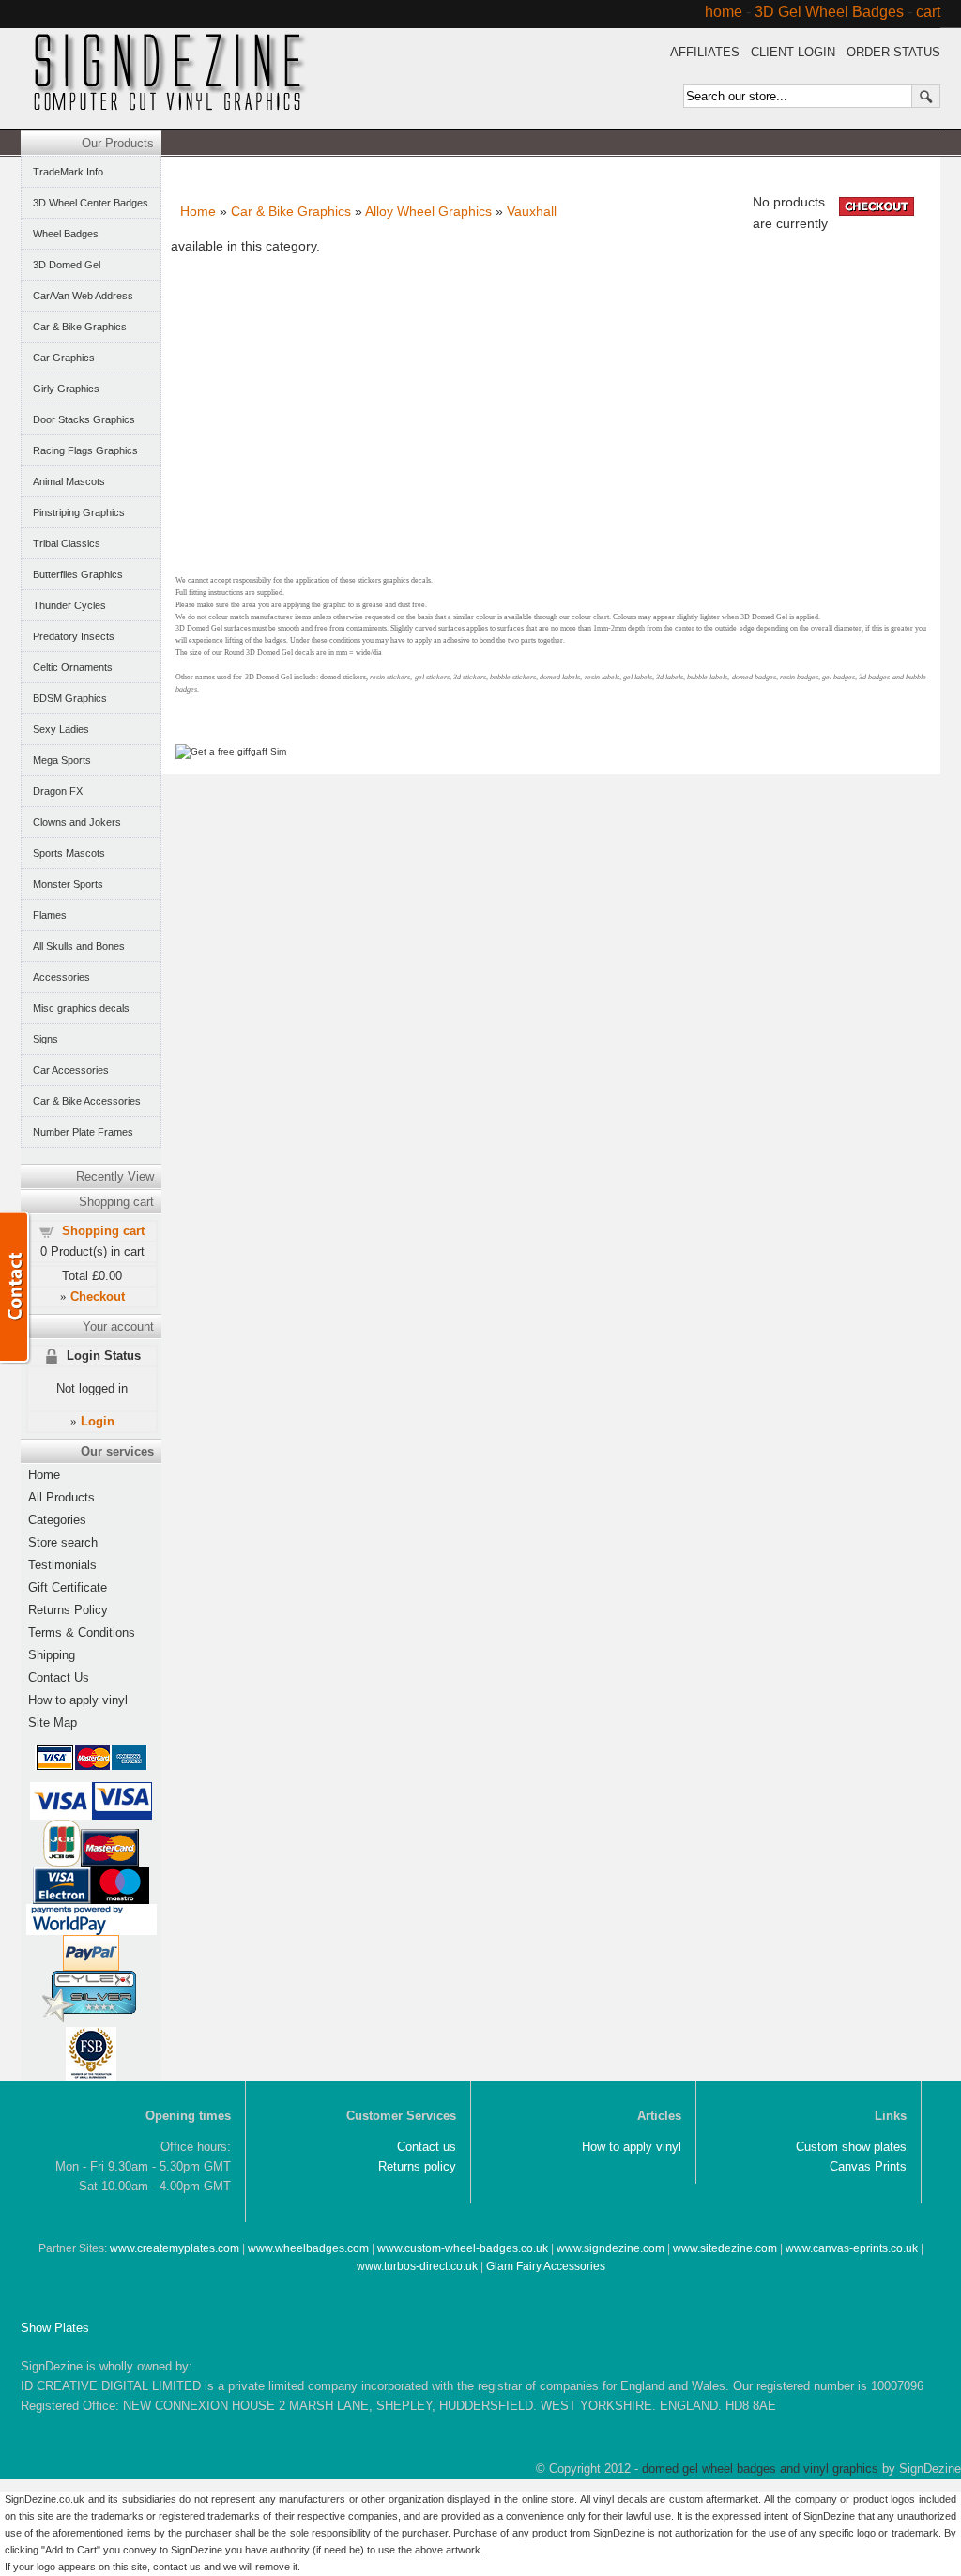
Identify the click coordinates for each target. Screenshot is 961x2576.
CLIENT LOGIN (793, 52)
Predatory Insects (74, 636)
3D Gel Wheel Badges (829, 12)
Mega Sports (62, 760)
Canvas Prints (868, 2166)
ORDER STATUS (893, 52)
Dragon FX (58, 791)
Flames (50, 915)
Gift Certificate (68, 1587)
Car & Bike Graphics (291, 211)
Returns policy (417, 2166)
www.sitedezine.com (725, 2248)
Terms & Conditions (82, 1632)
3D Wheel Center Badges (91, 203)
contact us (177, 2567)
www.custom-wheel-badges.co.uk (463, 2248)
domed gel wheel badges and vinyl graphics (760, 2469)
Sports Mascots (69, 853)
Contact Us (59, 1677)
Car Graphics (64, 358)
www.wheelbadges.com (308, 2248)
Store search (63, 1542)
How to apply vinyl (78, 1700)
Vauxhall (532, 211)
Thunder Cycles (69, 605)
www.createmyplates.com (175, 2248)
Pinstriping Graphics (79, 512)
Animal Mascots (69, 481)
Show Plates (55, 2328)
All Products (61, 1497)
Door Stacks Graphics (84, 419)
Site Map (53, 1722)
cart (928, 12)
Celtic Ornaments (73, 667)
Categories (57, 1520)
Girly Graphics (66, 389)
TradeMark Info (68, 172)
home (724, 12)
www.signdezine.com (610, 2248)
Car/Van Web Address (83, 296)
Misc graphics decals (81, 1008)
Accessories (61, 977)
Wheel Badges (66, 234)
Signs (46, 1039)
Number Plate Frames (83, 1132)
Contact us (427, 2147)
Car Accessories (71, 1070)
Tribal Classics (67, 543)
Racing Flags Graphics (85, 450)
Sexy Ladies (61, 729)
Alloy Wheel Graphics (428, 211)
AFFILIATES (705, 52)
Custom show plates (851, 2147)
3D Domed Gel (67, 265)
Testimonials (62, 1565)
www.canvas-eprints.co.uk (852, 2248)
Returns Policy (68, 1610)
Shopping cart (103, 1231)
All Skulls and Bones (79, 946)
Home (198, 211)
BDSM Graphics (70, 698)
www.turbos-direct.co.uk (417, 2266)
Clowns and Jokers (77, 822)
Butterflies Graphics (78, 574)
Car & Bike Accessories (87, 1101)
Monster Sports (68, 884)
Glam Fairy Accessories (546, 2266)
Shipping (52, 1655)
